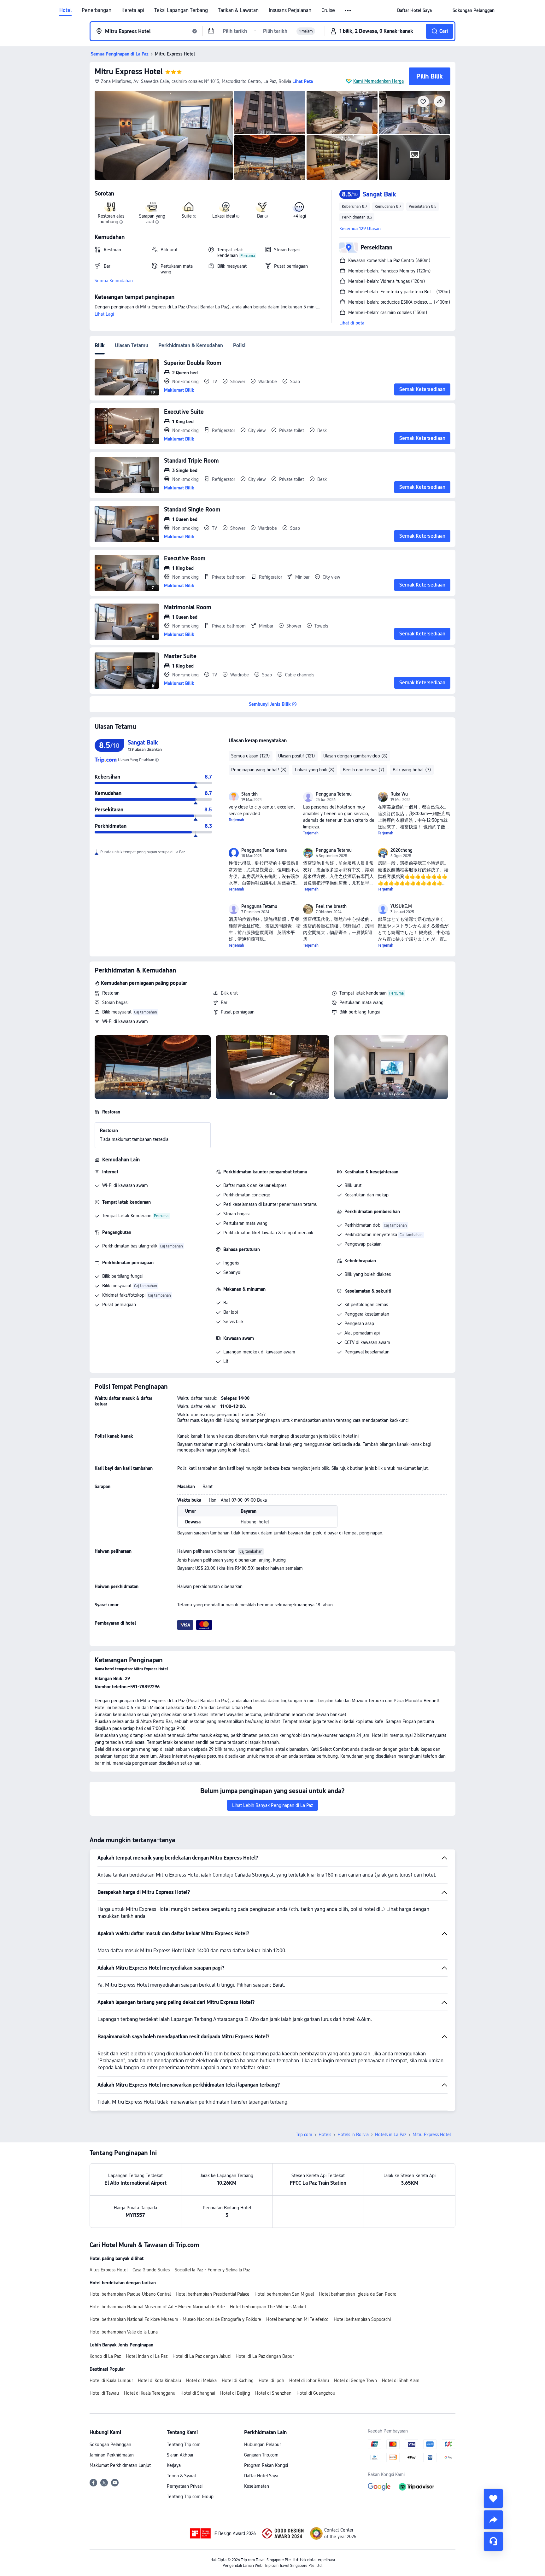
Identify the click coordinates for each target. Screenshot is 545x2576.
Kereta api (133, 10)
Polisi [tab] (239, 345)
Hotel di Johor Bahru (309, 2380)
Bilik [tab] (100, 345)
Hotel (65, 10)
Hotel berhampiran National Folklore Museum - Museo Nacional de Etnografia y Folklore (175, 2319)
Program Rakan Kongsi (266, 2465)
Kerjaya (174, 2465)
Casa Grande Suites (151, 2270)
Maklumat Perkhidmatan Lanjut (120, 2465)
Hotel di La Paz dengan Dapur (265, 2356)
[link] (414, 10)
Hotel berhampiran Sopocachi (362, 2319)
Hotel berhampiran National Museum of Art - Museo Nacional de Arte (157, 2307)
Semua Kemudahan (114, 281)
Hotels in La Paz (391, 2135)
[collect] (493, 2498)
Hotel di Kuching (238, 2380)
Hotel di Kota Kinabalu (159, 2380)
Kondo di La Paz (105, 2356)
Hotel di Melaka (201, 2380)
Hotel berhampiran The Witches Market (268, 2307)
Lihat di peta (352, 323)
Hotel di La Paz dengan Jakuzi (202, 2356)
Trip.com (304, 2135)
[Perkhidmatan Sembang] (493, 2541)
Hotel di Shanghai (198, 2393)
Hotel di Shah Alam (401, 2380)
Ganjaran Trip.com (261, 2455)
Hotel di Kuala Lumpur (111, 2380)
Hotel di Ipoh (271, 2380)
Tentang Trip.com (184, 2445)
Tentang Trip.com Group (190, 2497)
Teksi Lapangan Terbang (181, 10)
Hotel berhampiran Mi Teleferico (297, 2319)
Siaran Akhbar (180, 2455)
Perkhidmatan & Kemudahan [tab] (191, 345)
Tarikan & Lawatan (238, 10)
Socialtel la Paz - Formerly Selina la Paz (212, 2270)
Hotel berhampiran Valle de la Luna (124, 2332)
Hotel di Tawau (104, 2393)
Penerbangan (97, 10)
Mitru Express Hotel (129, 71)
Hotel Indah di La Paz (147, 2356)
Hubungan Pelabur (262, 2445)
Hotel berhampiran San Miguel (284, 2294)
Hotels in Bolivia (353, 2135)
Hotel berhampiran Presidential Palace (213, 2294)
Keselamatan (257, 2486)
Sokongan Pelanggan (110, 2445)
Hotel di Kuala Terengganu (150, 2393)
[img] (164, 135)
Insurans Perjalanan (290, 10)
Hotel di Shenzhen (273, 2393)
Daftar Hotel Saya (261, 2476)
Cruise (328, 10)
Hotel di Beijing (235, 2393)
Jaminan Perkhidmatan (112, 2455)
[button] (348, 11)
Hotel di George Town (355, 2380)
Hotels (325, 2135)
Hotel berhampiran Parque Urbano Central (130, 2294)
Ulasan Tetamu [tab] (132, 345)
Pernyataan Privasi (185, 2486)
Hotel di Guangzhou (316, 2393)
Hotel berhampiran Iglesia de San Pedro (358, 2294)
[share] (493, 2520)
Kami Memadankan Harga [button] (378, 81)
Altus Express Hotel (108, 2270)
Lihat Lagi (104, 314)
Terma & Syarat (182, 2476)
